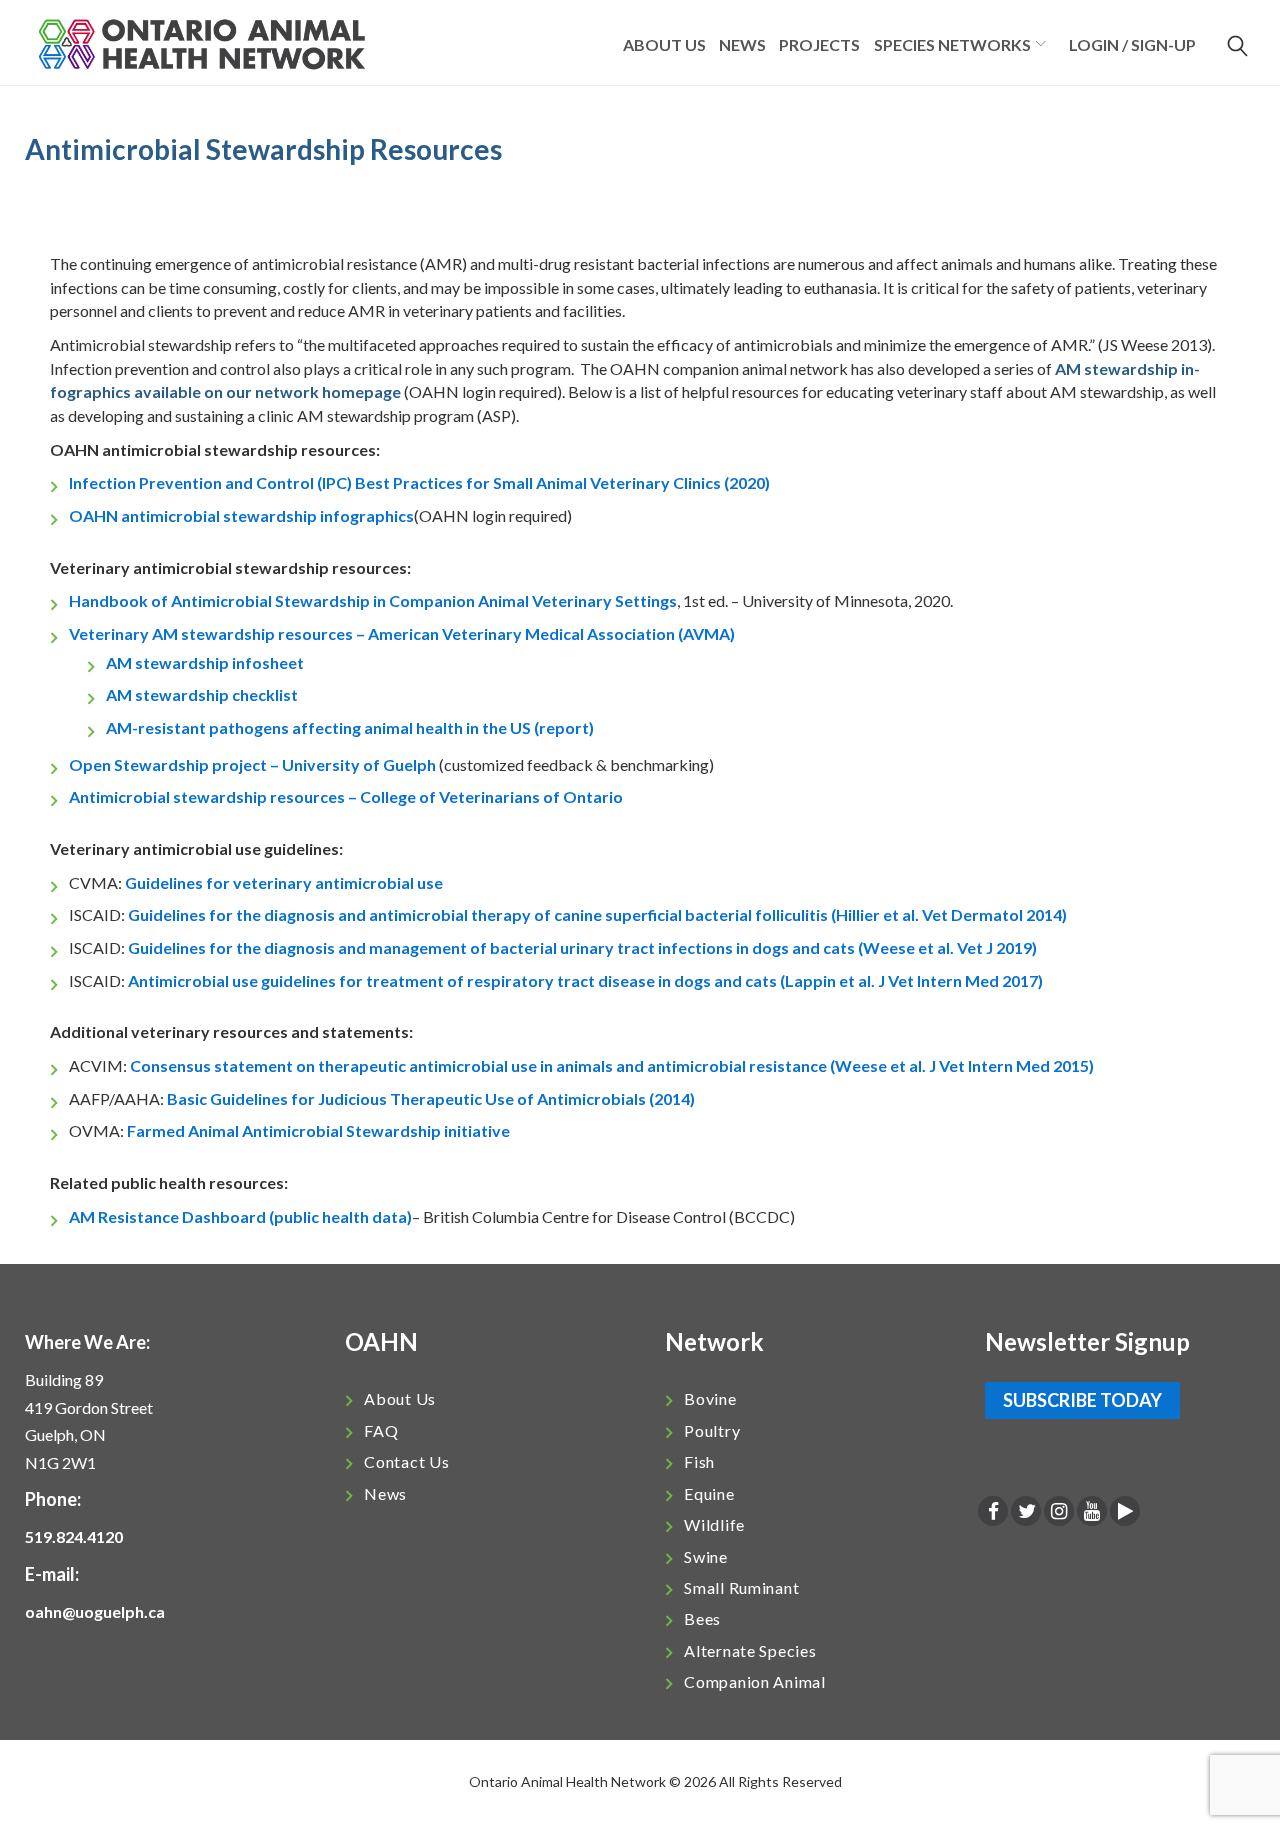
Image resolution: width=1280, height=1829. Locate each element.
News (742, 44)
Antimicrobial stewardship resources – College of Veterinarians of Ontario (346, 796)
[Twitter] (1026, 1512)
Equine (709, 1493)
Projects (819, 44)
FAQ (381, 1430)
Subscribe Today (1082, 1400)
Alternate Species (750, 1650)
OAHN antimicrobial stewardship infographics (241, 515)
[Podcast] (1125, 1512)
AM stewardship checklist (202, 694)
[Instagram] (1059, 1512)
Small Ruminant (741, 1587)
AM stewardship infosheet (205, 662)
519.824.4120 (74, 1536)
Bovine (710, 1398)
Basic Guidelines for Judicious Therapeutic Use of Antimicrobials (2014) (431, 1098)
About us (664, 44)
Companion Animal (755, 1681)
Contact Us (406, 1461)
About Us (400, 1398)
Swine (706, 1556)
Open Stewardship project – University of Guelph (252, 764)
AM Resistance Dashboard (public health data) (240, 1216)
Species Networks (952, 44)
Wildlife (714, 1524)
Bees (702, 1618)
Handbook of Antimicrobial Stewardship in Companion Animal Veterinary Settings (373, 600)
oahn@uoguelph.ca (95, 1611)
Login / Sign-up (1132, 44)
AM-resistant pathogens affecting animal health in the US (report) (350, 727)
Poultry (712, 1430)
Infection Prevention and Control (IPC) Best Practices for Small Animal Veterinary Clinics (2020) (419, 482)
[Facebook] (993, 1512)
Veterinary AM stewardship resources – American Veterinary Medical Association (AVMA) (402, 633)
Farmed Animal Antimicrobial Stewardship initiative (318, 1130)
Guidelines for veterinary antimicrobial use (284, 882)
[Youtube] (1092, 1512)
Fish (699, 1461)
